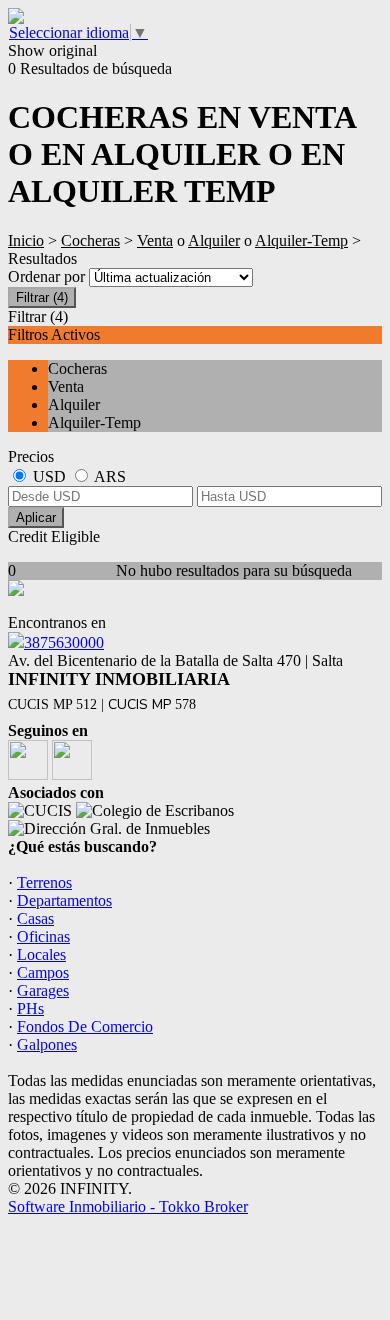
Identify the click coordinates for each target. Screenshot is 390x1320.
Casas (35, 918)
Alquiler (214, 240)
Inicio (26, 240)
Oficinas (43, 936)
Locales (41, 954)
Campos (43, 972)
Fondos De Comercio (85, 1026)
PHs (30, 1008)
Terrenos (44, 882)
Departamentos (64, 900)
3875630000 (64, 642)
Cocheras (90, 240)
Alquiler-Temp (301, 240)
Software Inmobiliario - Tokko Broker (128, 1206)
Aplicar (36, 517)
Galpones (47, 1044)
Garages (43, 990)
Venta (155, 240)
